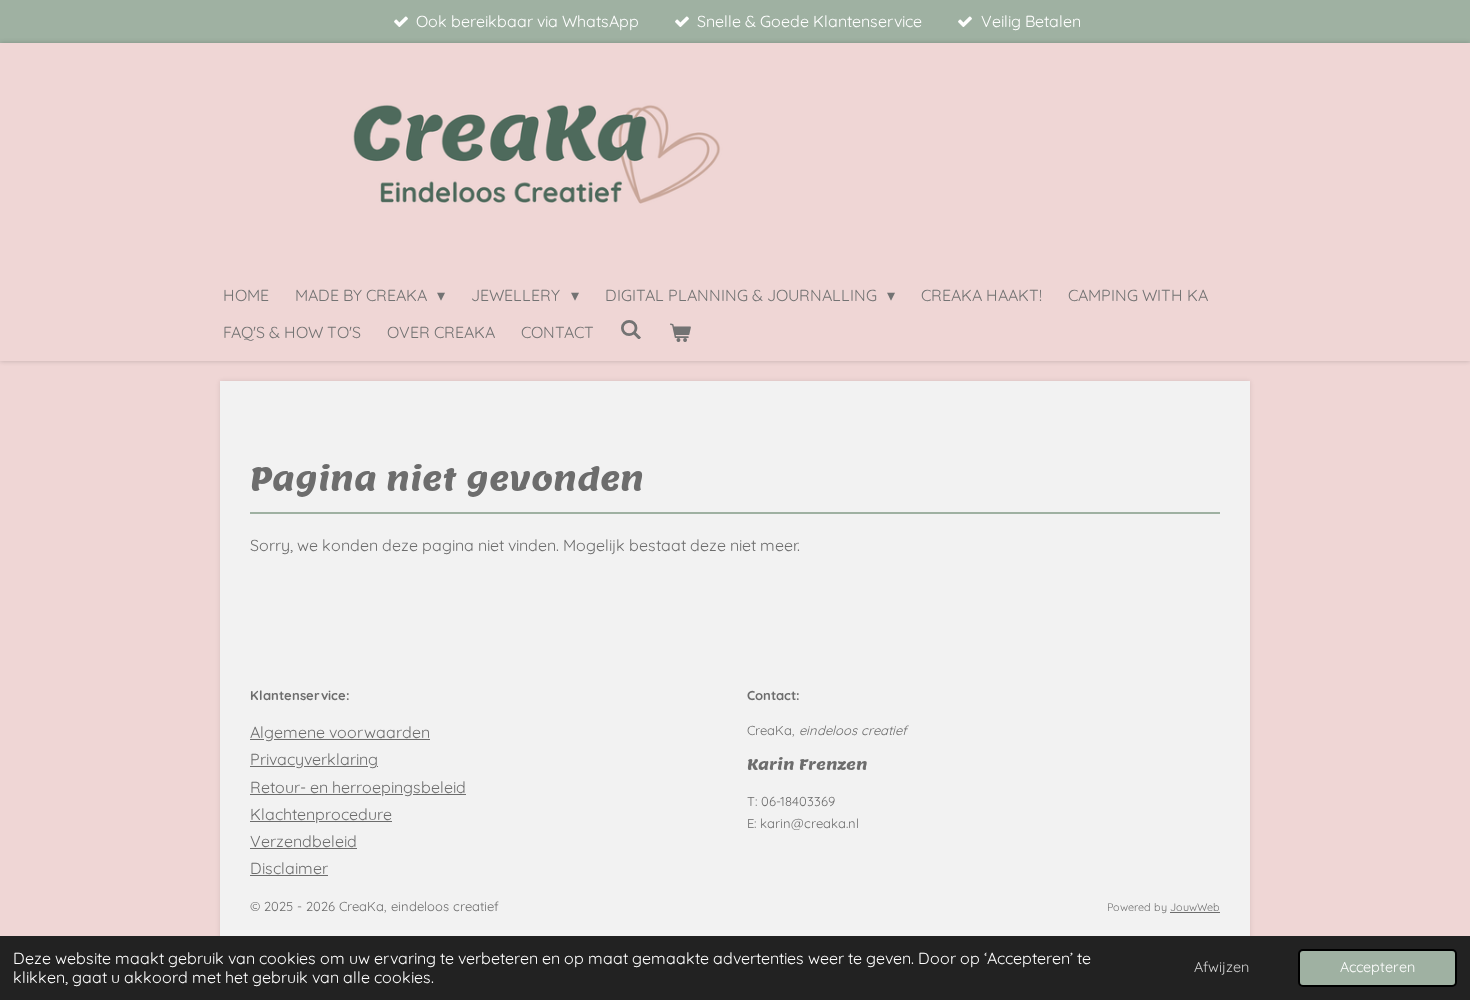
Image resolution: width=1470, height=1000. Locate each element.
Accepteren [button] (1377, 967)
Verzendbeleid (303, 841)
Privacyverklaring (314, 759)
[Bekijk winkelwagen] (679, 332)
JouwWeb (1195, 907)
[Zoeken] (631, 329)
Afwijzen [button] (1221, 967)
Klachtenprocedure (321, 814)
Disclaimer (289, 868)
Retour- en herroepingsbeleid (358, 787)
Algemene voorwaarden (340, 732)
